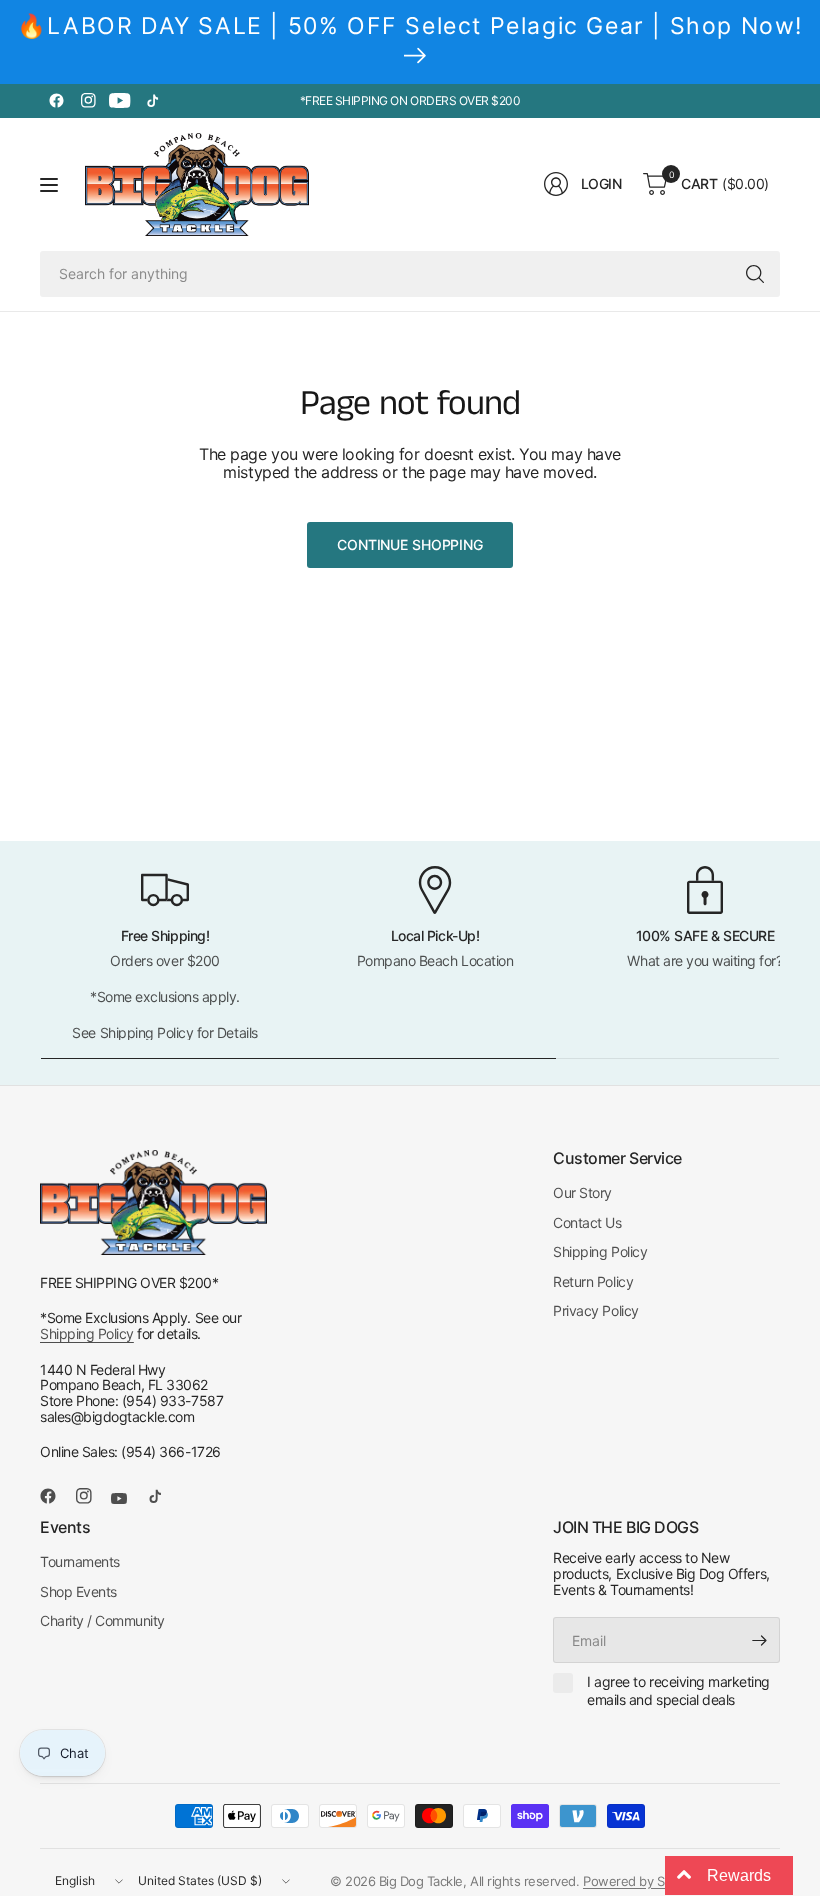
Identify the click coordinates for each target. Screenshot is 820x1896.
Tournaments (80, 1561)
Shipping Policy (87, 1333)
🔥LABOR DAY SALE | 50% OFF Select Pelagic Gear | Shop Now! (410, 26)
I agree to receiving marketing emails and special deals (678, 1690)
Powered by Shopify (641, 1881)
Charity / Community (102, 1620)
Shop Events (78, 1591)
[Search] (755, 274)
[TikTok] (152, 101)
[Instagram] (88, 101)
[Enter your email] (760, 1640)
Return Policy (593, 1281)
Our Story (582, 1192)
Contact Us (587, 1222)
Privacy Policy (595, 1310)
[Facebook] (56, 101)
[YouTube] (120, 101)
